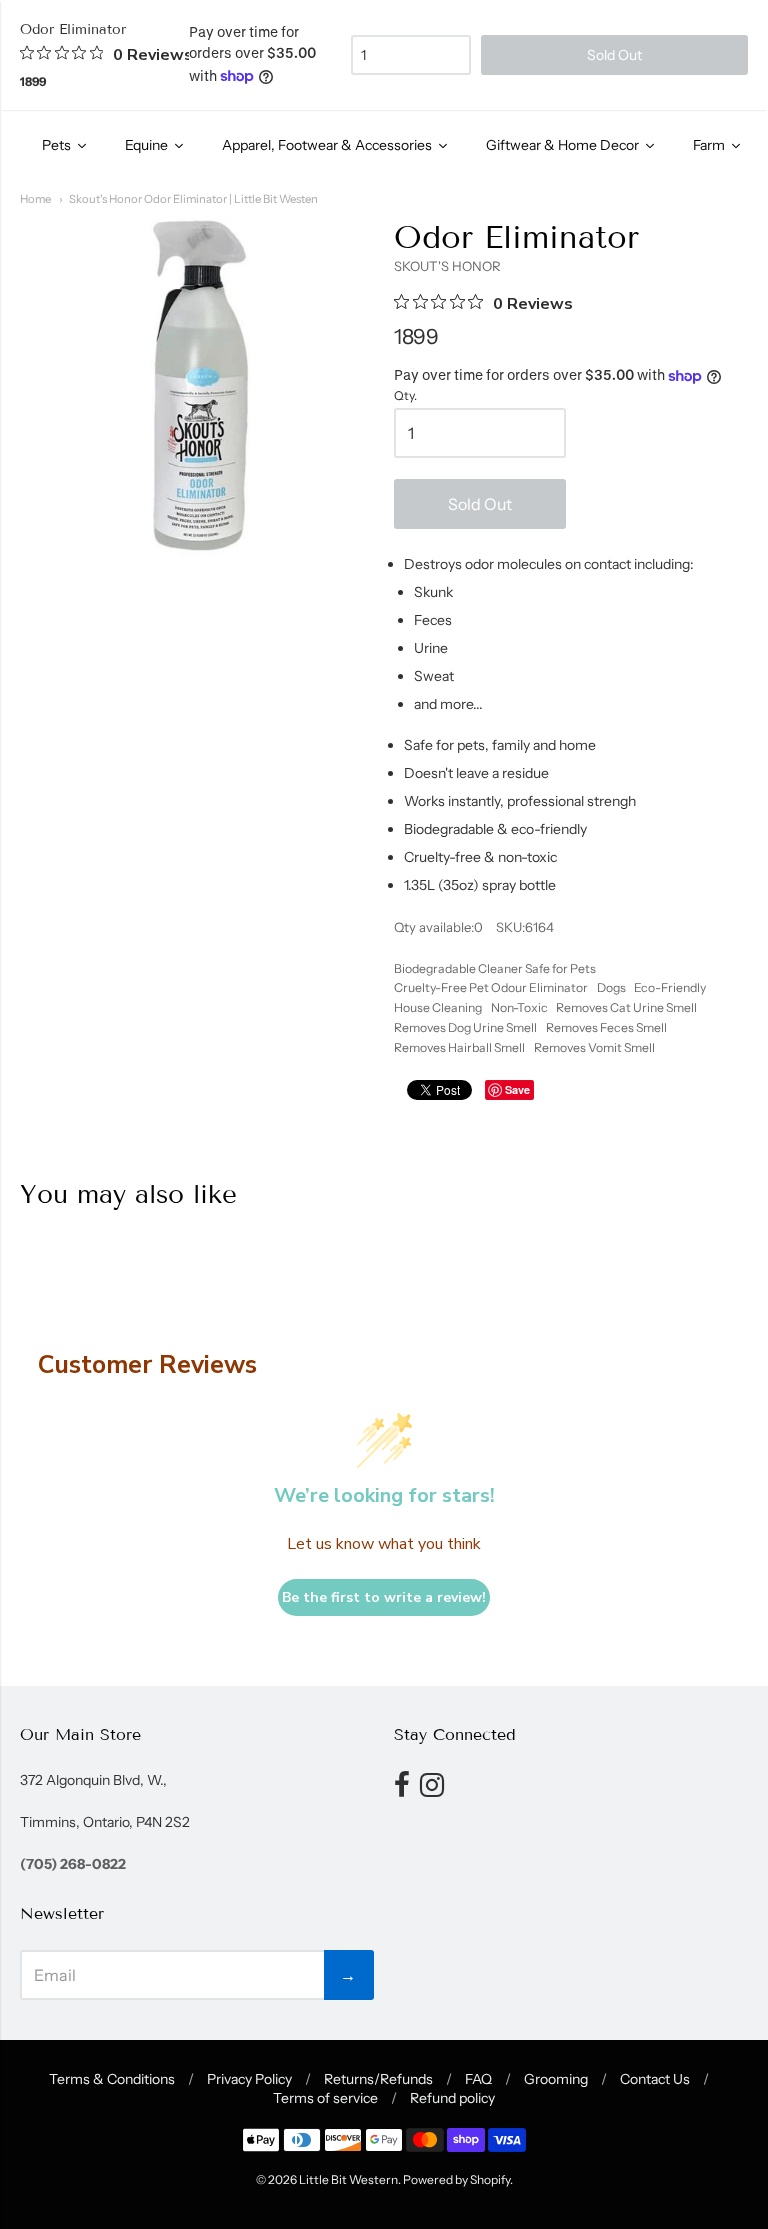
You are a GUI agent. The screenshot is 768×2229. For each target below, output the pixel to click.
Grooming (556, 2079)
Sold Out (480, 504)
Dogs (611, 987)
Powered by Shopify (456, 2179)
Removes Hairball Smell (459, 1047)
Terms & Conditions (112, 2079)
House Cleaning (438, 1007)
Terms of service (325, 2098)
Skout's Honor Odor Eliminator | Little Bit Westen (193, 199)
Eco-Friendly (670, 987)
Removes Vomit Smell (594, 1047)
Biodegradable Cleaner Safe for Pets (495, 968)
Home (35, 199)
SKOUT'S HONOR (447, 266)
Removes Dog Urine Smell (465, 1027)
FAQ (478, 2079)
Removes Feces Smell (606, 1027)
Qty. (405, 396)
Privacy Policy (249, 2079)
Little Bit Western (348, 2179)
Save (517, 1089)
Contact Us (655, 2079)
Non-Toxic (519, 1007)
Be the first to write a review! (384, 1597)
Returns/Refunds (378, 2079)
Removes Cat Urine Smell (626, 1007)
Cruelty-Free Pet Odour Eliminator (491, 987)
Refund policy (452, 2098)
